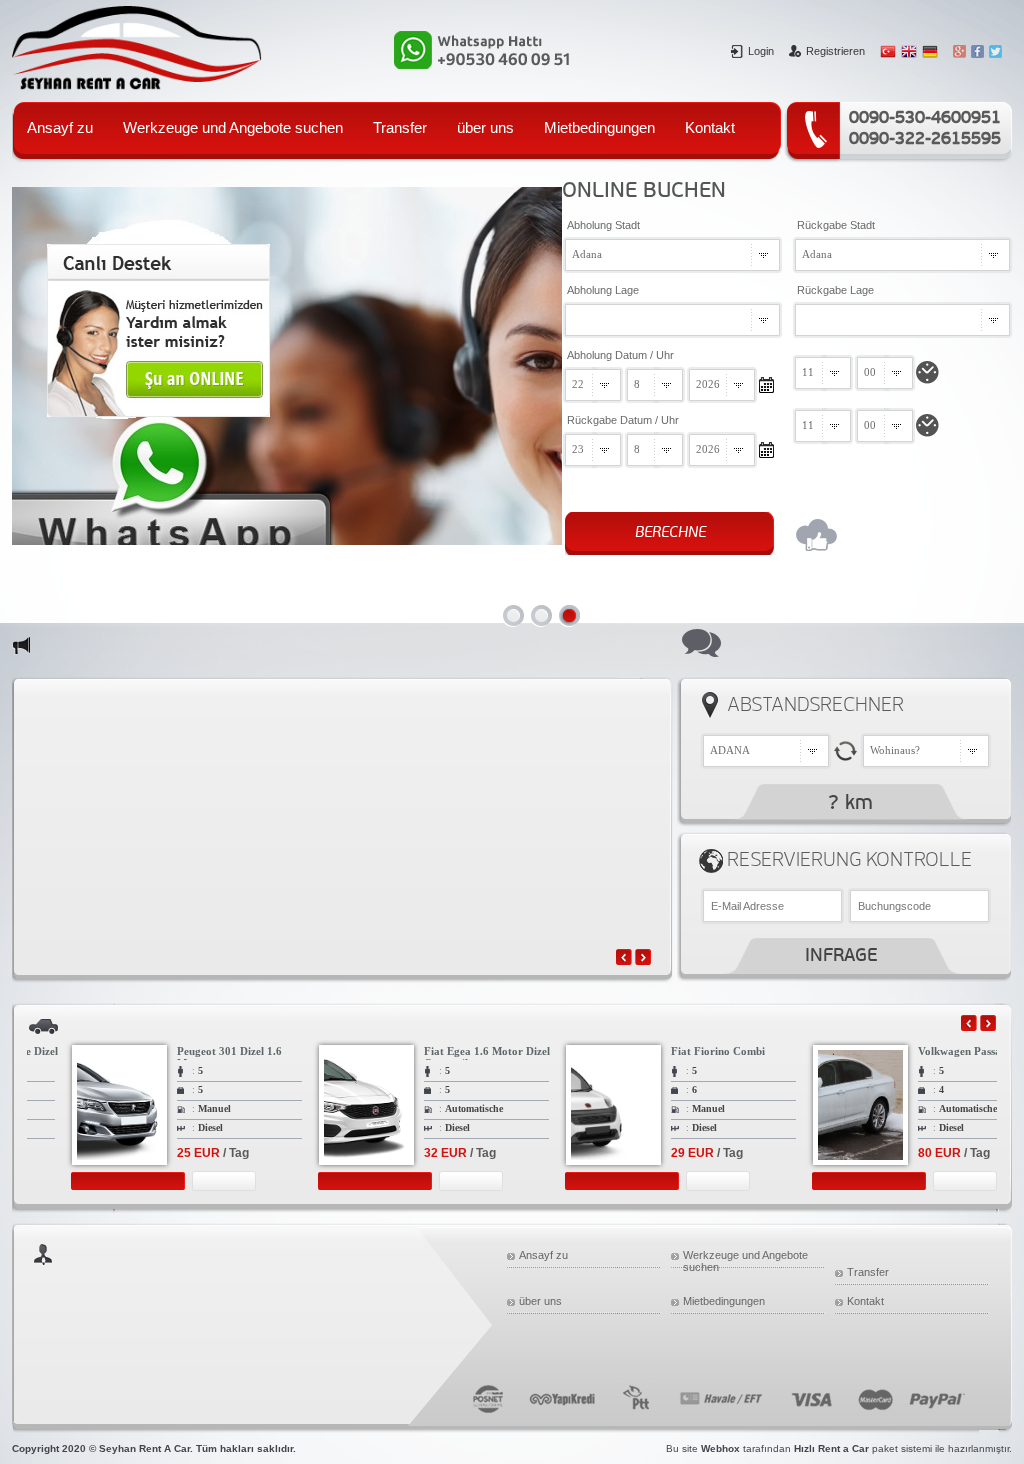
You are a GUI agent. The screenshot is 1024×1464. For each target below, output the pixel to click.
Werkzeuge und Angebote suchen (233, 127)
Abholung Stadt (603, 225)
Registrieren (835, 51)
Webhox (720, 1448)
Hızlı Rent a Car (831, 1448)
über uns (485, 127)
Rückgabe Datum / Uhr (623, 420)
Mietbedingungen (599, 127)
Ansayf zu (60, 127)
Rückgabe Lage (835, 290)
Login (761, 51)
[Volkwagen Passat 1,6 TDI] (828, 1182)
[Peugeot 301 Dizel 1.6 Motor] (87, 1182)
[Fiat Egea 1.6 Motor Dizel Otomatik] (334, 1182)
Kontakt (710, 127)
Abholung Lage (603, 290)
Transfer (400, 127)
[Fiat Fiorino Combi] (581, 1182)
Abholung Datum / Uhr (620, 355)
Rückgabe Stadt (836, 225)
